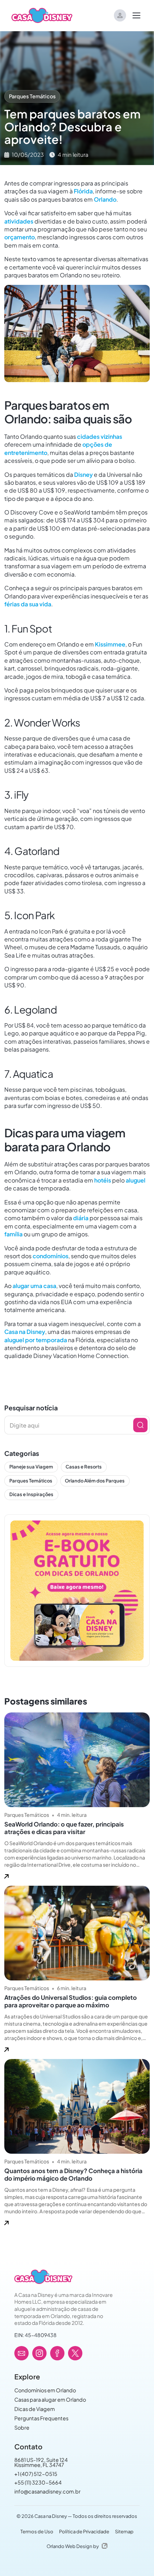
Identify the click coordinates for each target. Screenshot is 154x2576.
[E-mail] (21, 2353)
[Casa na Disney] (43, 2277)
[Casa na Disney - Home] (42, 15)
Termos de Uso (37, 2532)
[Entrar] (120, 15)
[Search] (140, 1425)
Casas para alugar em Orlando (50, 2399)
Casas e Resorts (84, 1467)
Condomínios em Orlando (45, 2390)
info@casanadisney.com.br (47, 2491)
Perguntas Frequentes (41, 2418)
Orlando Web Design (69, 2546)
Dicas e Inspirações (31, 1494)
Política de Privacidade (84, 2532)
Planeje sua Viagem (31, 1467)
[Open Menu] (136, 15)
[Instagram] (39, 2353)
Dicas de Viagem (35, 2409)
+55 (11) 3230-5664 (38, 2482)
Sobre (22, 2427)
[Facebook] (57, 2353)
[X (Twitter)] (75, 2353)
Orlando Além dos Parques (95, 1481)
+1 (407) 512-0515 (36, 2474)
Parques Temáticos (32, 96)
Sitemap (124, 2532)
